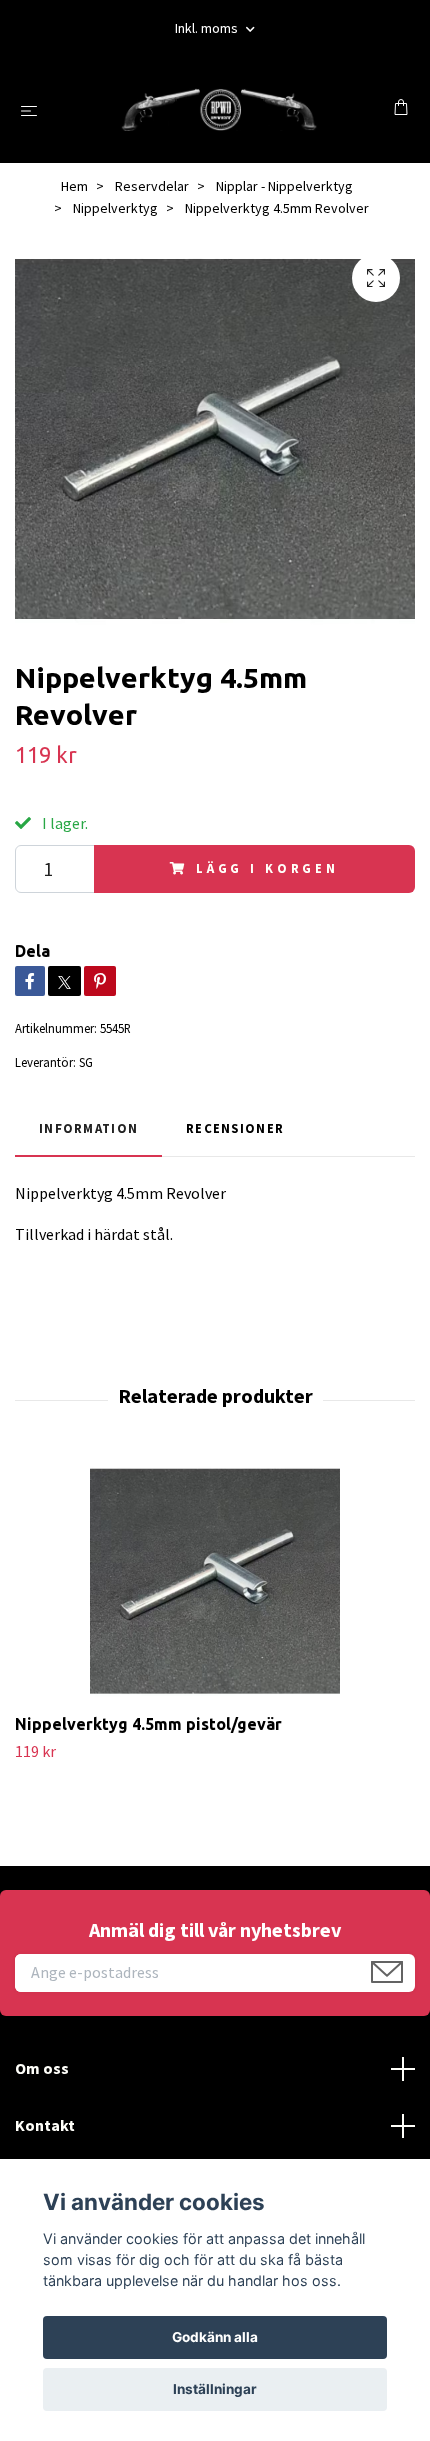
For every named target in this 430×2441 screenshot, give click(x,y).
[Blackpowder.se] (219, 109)
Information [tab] (88, 1128)
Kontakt (45, 2125)
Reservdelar (152, 186)
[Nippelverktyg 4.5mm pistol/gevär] (215, 1581)
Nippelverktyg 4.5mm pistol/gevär (148, 1724)
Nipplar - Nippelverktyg (284, 186)
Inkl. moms (208, 28)
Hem (74, 186)
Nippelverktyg (115, 208)
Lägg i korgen (267, 868)
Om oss (42, 2068)
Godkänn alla (215, 2337)
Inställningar (215, 2389)
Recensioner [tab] (235, 1128)
